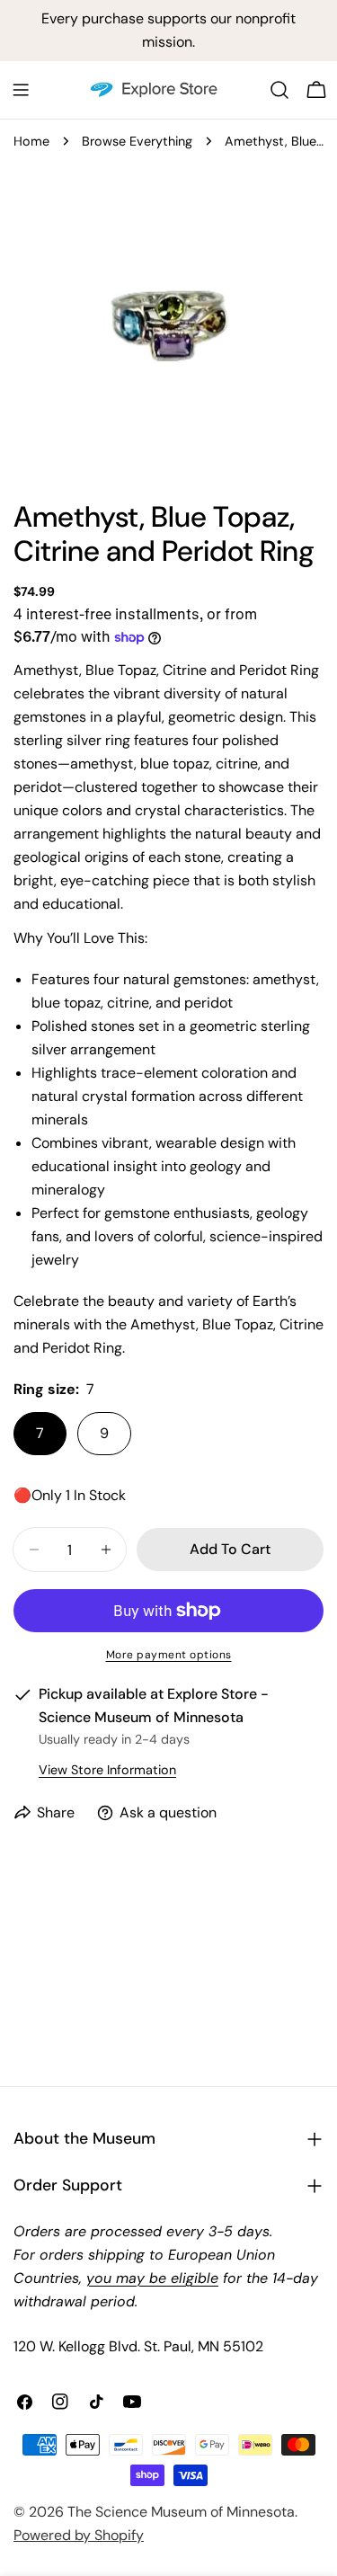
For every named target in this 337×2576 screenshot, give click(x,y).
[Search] (279, 90)
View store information (107, 1770)
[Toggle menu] (21, 90)
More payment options (169, 1655)
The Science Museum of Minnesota (181, 2512)
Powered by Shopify (79, 2535)
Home (31, 141)
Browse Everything (137, 141)
